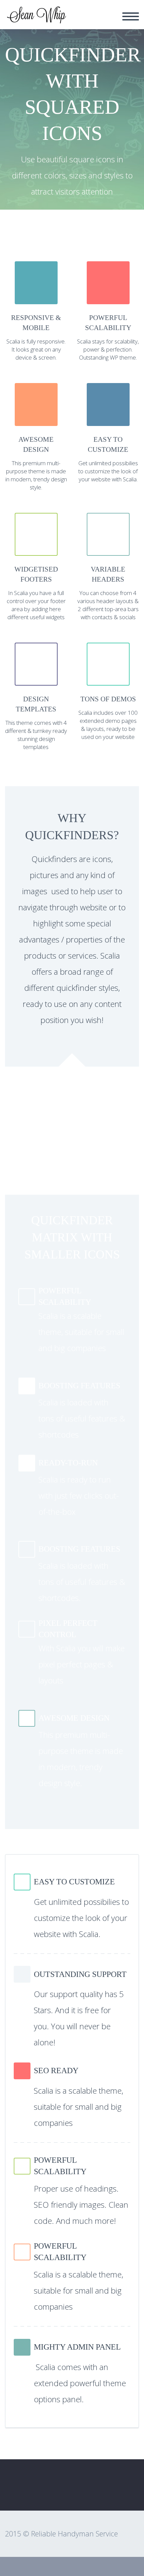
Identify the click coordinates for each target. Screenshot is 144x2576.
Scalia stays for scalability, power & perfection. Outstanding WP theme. (108, 349)
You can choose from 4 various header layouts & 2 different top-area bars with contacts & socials (108, 605)
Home (82, 20)
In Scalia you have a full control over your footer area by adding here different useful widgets (36, 605)
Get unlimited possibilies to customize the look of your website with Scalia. (108, 471)
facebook (126, 2491)
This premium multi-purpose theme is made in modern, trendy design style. (36, 475)
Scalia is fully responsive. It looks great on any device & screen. (36, 349)
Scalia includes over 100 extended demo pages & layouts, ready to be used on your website (108, 725)
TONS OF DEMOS (108, 699)
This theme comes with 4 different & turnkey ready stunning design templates (36, 735)
